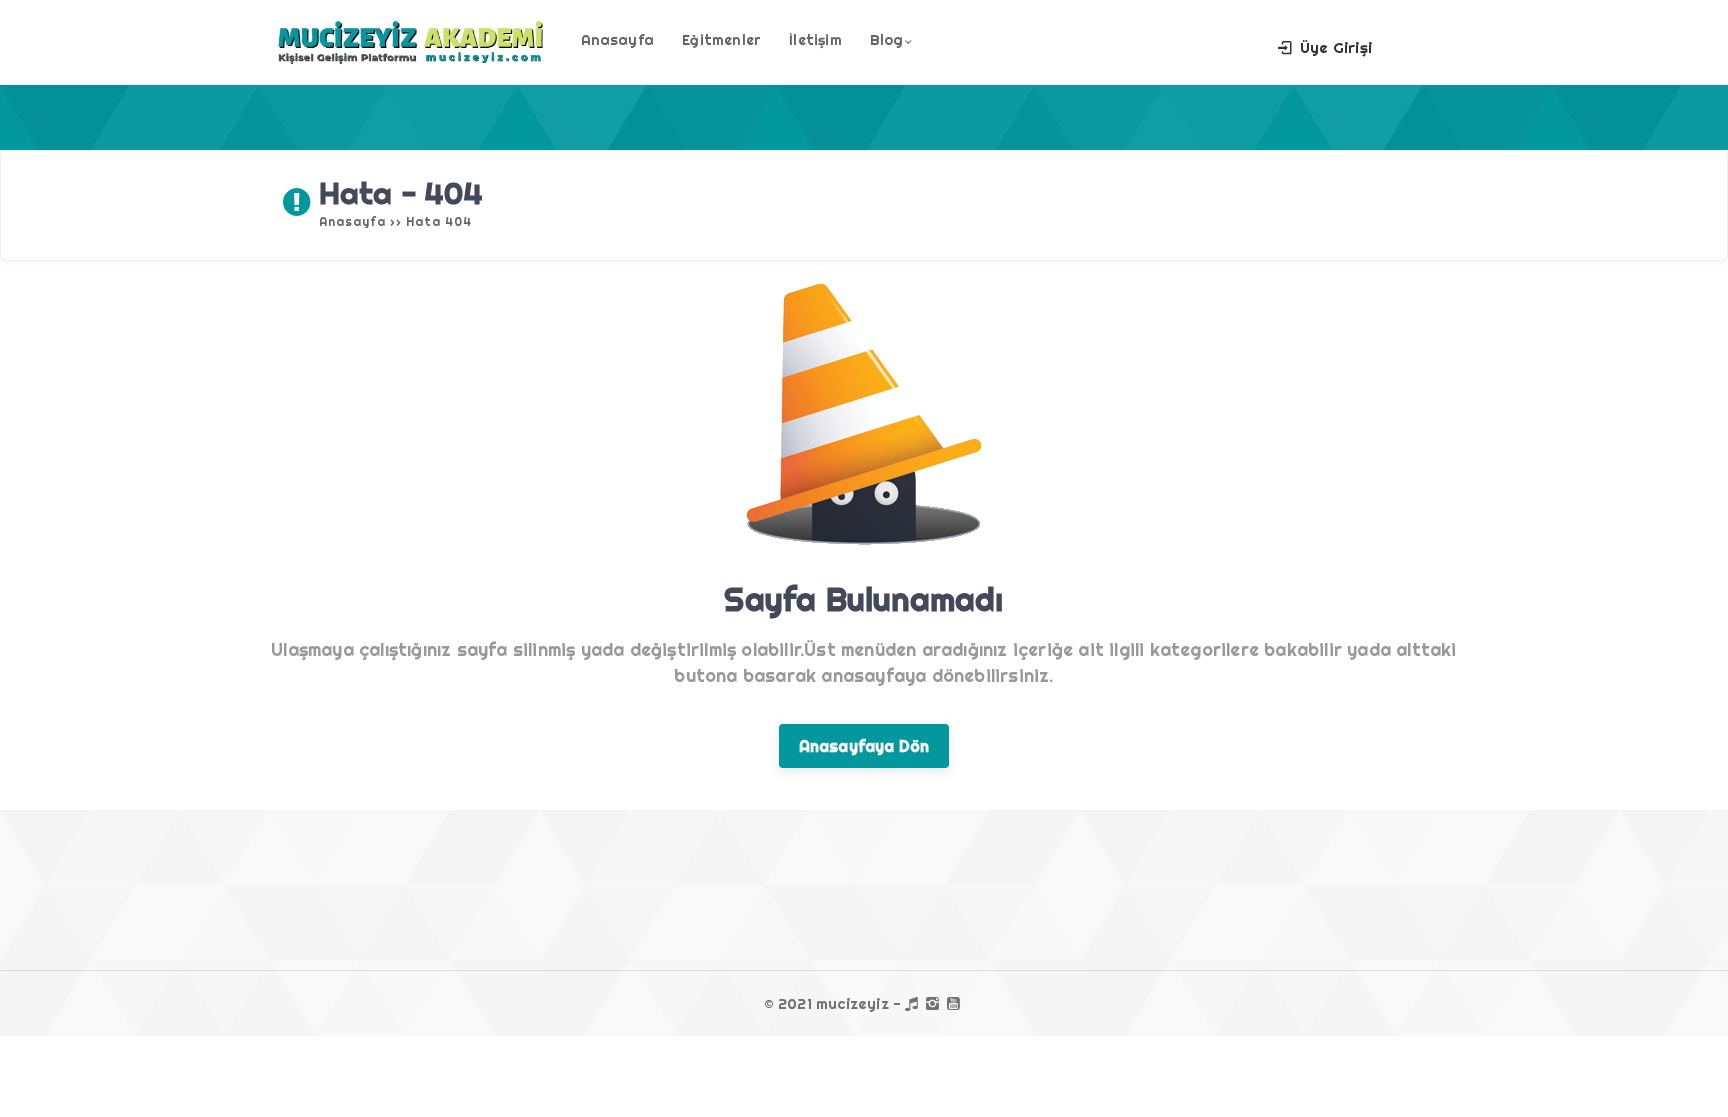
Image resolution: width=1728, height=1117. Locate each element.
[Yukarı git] (1683, 1072)
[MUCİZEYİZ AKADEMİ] (410, 63)
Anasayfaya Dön (864, 746)
